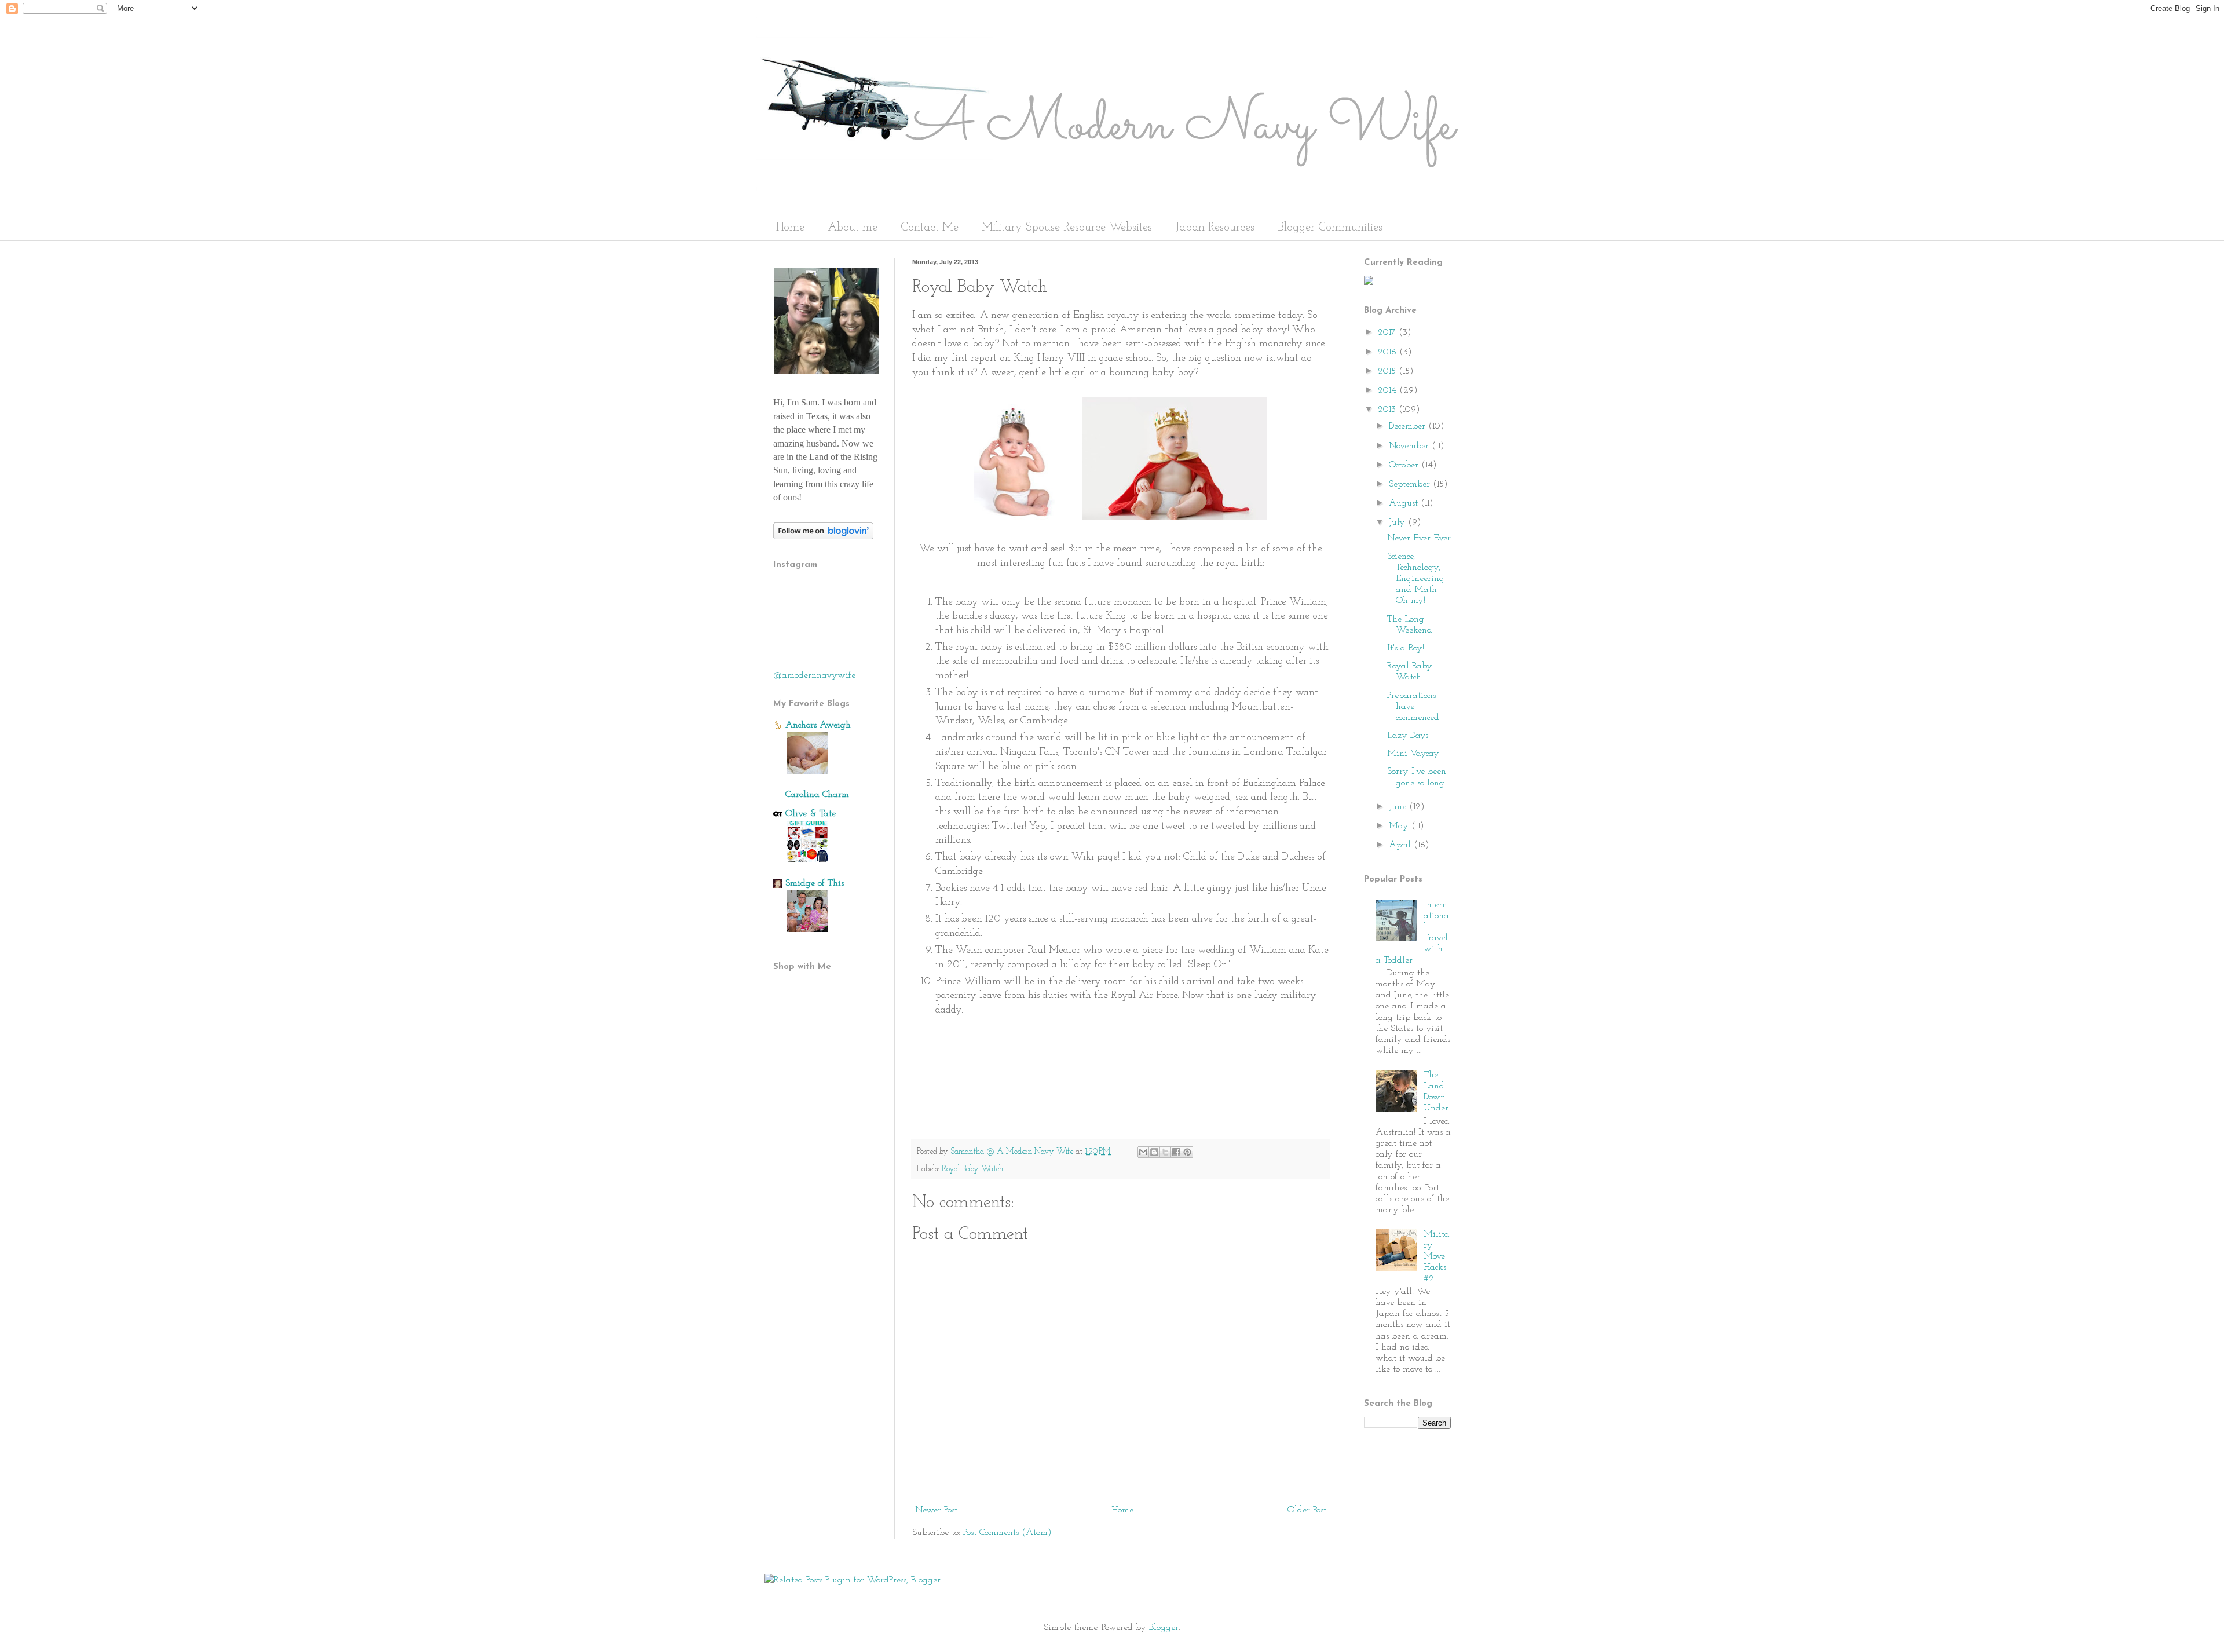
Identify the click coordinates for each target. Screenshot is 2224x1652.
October (1405, 465)
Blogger (1164, 1628)
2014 (1389, 390)
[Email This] (1143, 1152)
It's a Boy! (1406, 648)
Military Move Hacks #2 (1437, 1257)
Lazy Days (1408, 736)
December (1409, 426)
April (1401, 845)
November (1410, 446)
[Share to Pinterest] (1187, 1152)
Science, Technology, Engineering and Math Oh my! (1416, 579)
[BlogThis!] (1154, 1152)
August (1405, 503)
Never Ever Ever (1419, 538)
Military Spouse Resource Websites (1067, 228)
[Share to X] (1165, 1152)
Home (790, 228)
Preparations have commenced (1413, 707)
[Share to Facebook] (1176, 1152)
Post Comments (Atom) (1007, 1533)
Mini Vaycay (1413, 754)
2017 (1388, 332)
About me (853, 228)
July (1398, 522)
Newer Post (936, 1510)
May (1400, 826)
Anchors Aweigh (818, 725)
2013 (1388, 410)
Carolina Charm (817, 795)
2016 (1389, 352)
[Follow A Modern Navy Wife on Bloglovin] (823, 537)
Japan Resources (1215, 228)
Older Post (1307, 1510)
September (1411, 484)
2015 (1388, 371)
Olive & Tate (811, 814)
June (1399, 807)
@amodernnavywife (814, 675)
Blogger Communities (1330, 228)
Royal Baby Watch (972, 1169)
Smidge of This (815, 883)
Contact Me (930, 228)
